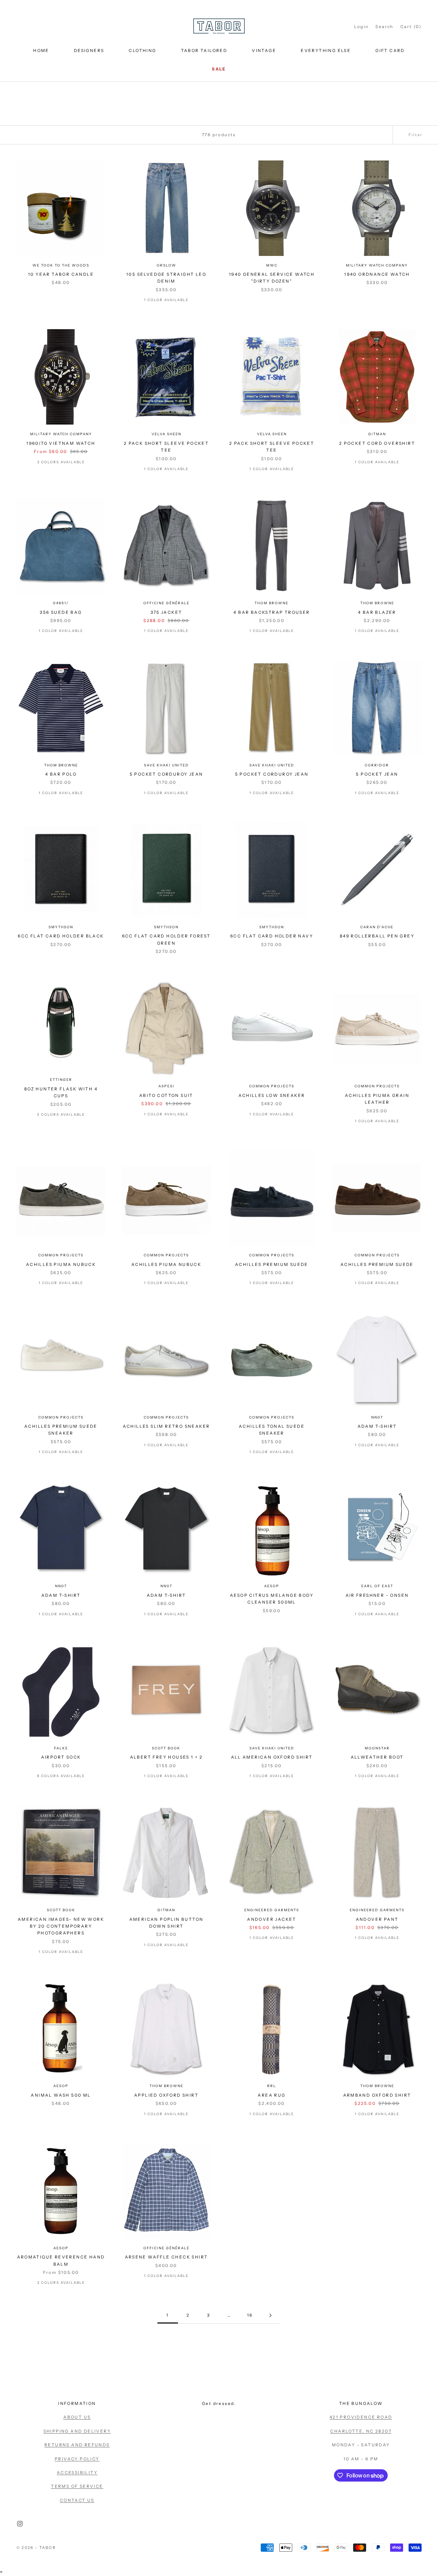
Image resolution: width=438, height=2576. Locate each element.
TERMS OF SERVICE (77, 2486)
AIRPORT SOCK (61, 1757)
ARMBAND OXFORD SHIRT (377, 2095)
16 (250, 2315)
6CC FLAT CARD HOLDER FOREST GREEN (166, 939)
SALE (219, 69)
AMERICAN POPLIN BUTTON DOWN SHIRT (166, 1923)
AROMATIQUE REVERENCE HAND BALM (61, 2260)
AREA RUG (272, 2095)
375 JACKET (166, 612)
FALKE (61, 1748)
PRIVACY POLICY (77, 2459)
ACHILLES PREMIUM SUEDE (272, 1264)
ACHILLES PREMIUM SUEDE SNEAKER (61, 1430)
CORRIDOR (377, 765)
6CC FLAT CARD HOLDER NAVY (272, 936)
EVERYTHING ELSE (326, 50)
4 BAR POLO (61, 774)
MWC (272, 265)
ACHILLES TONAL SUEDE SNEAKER (272, 1430)
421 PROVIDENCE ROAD (361, 2417)
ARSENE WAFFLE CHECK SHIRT (166, 2257)
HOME (41, 50)
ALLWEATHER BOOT (377, 1757)
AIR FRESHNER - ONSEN (377, 1595)
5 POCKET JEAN (377, 774)
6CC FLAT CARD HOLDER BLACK (61, 936)
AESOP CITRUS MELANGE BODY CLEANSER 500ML (272, 1599)
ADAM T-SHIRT (377, 1426)
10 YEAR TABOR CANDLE (61, 274)
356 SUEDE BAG (61, 612)
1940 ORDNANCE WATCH (377, 274)
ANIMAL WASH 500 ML (61, 2095)
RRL (272, 2086)
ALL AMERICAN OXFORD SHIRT (272, 1757)
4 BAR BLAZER (377, 612)
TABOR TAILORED (204, 50)
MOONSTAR (377, 1748)
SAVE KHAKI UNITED (166, 765)
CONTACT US (77, 2500)
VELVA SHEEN (166, 434)
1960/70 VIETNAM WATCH (61, 443)
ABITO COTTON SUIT (166, 1095)
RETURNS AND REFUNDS (77, 2445)
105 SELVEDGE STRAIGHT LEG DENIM (166, 278)
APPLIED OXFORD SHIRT (166, 2095)
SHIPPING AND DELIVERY (77, 2431)
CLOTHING (142, 50)
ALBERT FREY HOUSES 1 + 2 (166, 1757)
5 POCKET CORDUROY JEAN (166, 774)
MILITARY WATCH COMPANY (377, 265)
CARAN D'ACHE (377, 927)
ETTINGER (61, 1080)
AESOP (272, 1586)
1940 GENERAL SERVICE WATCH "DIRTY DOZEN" (272, 278)
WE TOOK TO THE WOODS (61, 265)
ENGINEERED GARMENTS (272, 1910)
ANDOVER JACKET (272, 1919)
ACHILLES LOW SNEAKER (272, 1095)
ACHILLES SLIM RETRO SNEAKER (166, 1426)
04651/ (61, 603)
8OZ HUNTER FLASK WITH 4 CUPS (61, 1092)
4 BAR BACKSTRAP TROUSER (272, 612)
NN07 (377, 1417)
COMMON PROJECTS (272, 1086)
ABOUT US (77, 2417)
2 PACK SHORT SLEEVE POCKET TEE (166, 447)
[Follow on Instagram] (20, 2524)
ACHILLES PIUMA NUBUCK (61, 1264)
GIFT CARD (390, 50)
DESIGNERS (89, 50)
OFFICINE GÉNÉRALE (166, 603)
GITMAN (377, 434)
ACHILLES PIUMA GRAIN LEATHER (377, 1099)
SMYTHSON (61, 927)
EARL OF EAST (377, 1586)
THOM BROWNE (272, 603)
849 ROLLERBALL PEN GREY (377, 936)
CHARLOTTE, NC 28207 (361, 2431)
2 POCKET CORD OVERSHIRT (377, 443)
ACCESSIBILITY (77, 2473)
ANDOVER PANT (377, 1919)
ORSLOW (166, 265)
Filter (415, 135)
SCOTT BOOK (166, 1748)
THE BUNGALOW (361, 2403)
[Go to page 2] (270, 2315)
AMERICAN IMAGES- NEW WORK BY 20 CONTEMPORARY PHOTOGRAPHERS (61, 1926)
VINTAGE (264, 50)
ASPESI (166, 1086)
